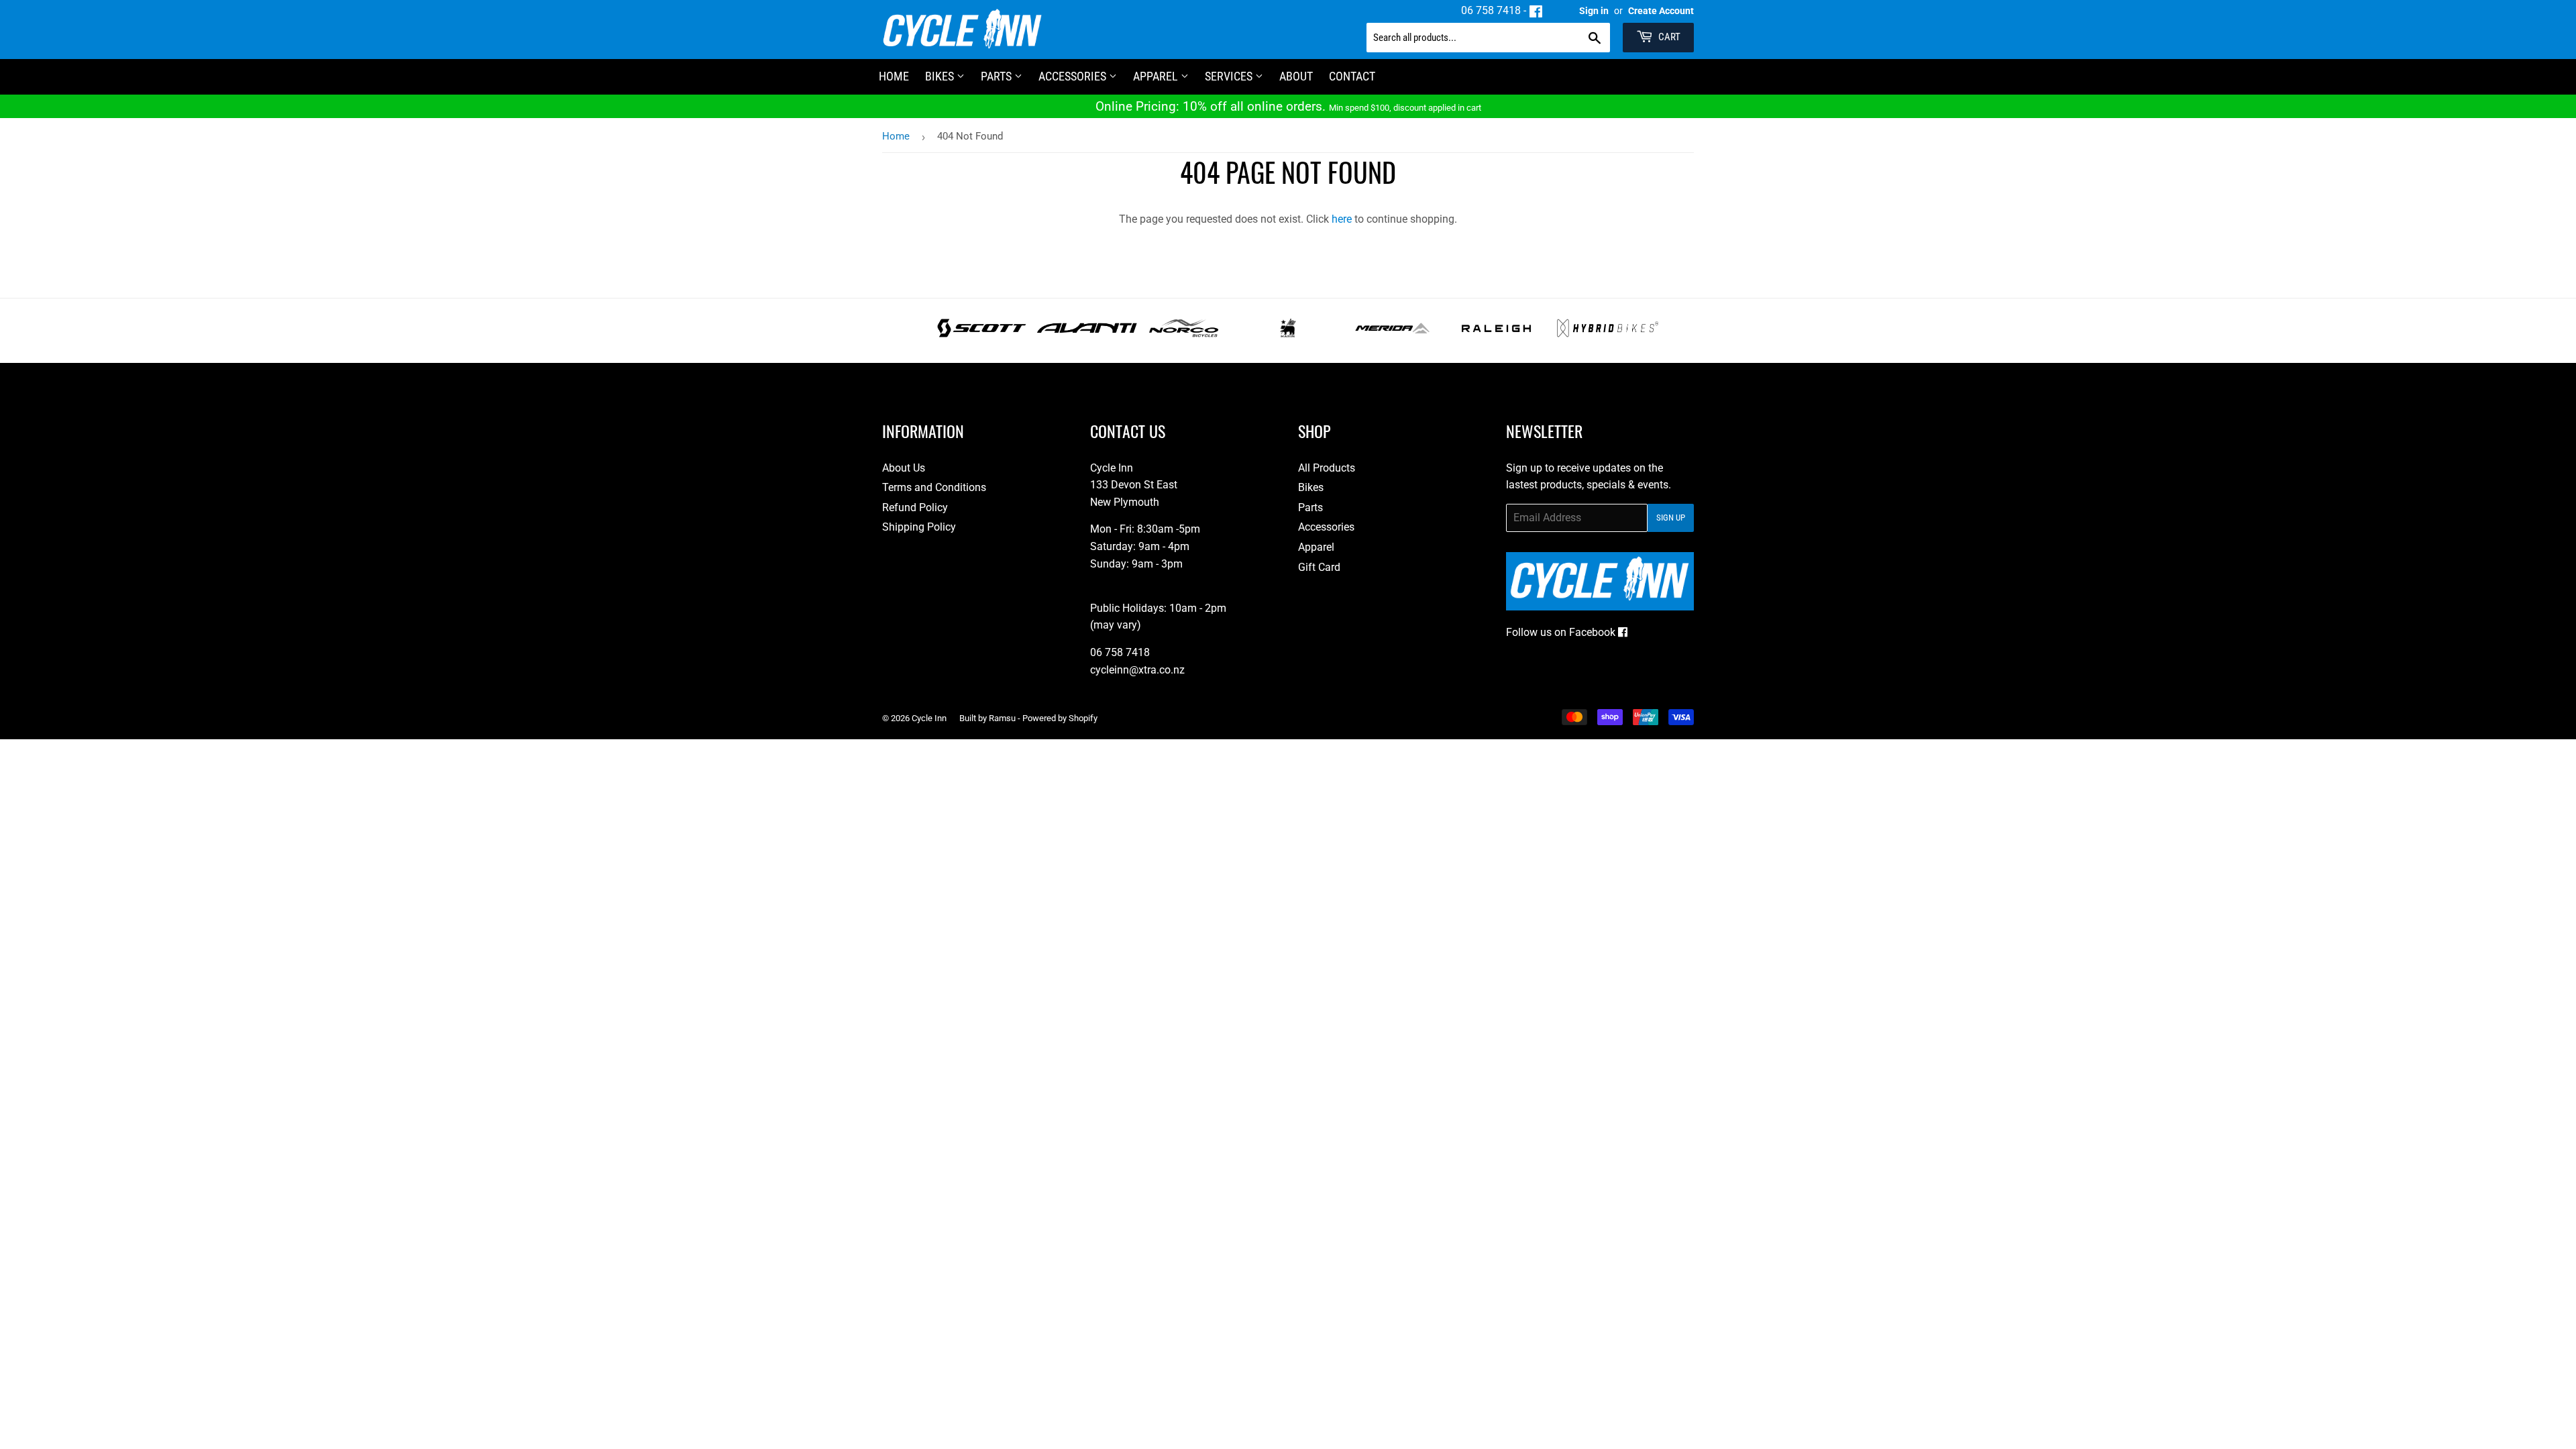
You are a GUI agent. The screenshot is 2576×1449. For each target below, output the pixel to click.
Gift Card (1319, 567)
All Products (1327, 468)
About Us (904, 468)
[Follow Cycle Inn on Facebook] (1536, 10)
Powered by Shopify (1060, 718)
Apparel (1157, 76)
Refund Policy (915, 507)
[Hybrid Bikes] (1608, 334)
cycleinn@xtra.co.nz (1137, 670)
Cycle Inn (929, 718)
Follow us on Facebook (1562, 632)
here (1342, 219)
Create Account (1661, 11)
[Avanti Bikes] (1087, 334)
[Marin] (1288, 334)
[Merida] (1392, 334)
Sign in (1594, 11)
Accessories (1074, 76)
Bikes (941, 76)
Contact (1352, 76)
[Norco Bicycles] (1184, 334)
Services (1230, 76)
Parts (998, 76)
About (1296, 76)
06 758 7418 (1491, 10)
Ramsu (1002, 718)
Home (896, 136)
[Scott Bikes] (982, 334)
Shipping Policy (919, 527)
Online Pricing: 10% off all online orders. (1288, 106)
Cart (1668, 37)
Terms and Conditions (934, 487)
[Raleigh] (1496, 334)
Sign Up (1671, 518)
